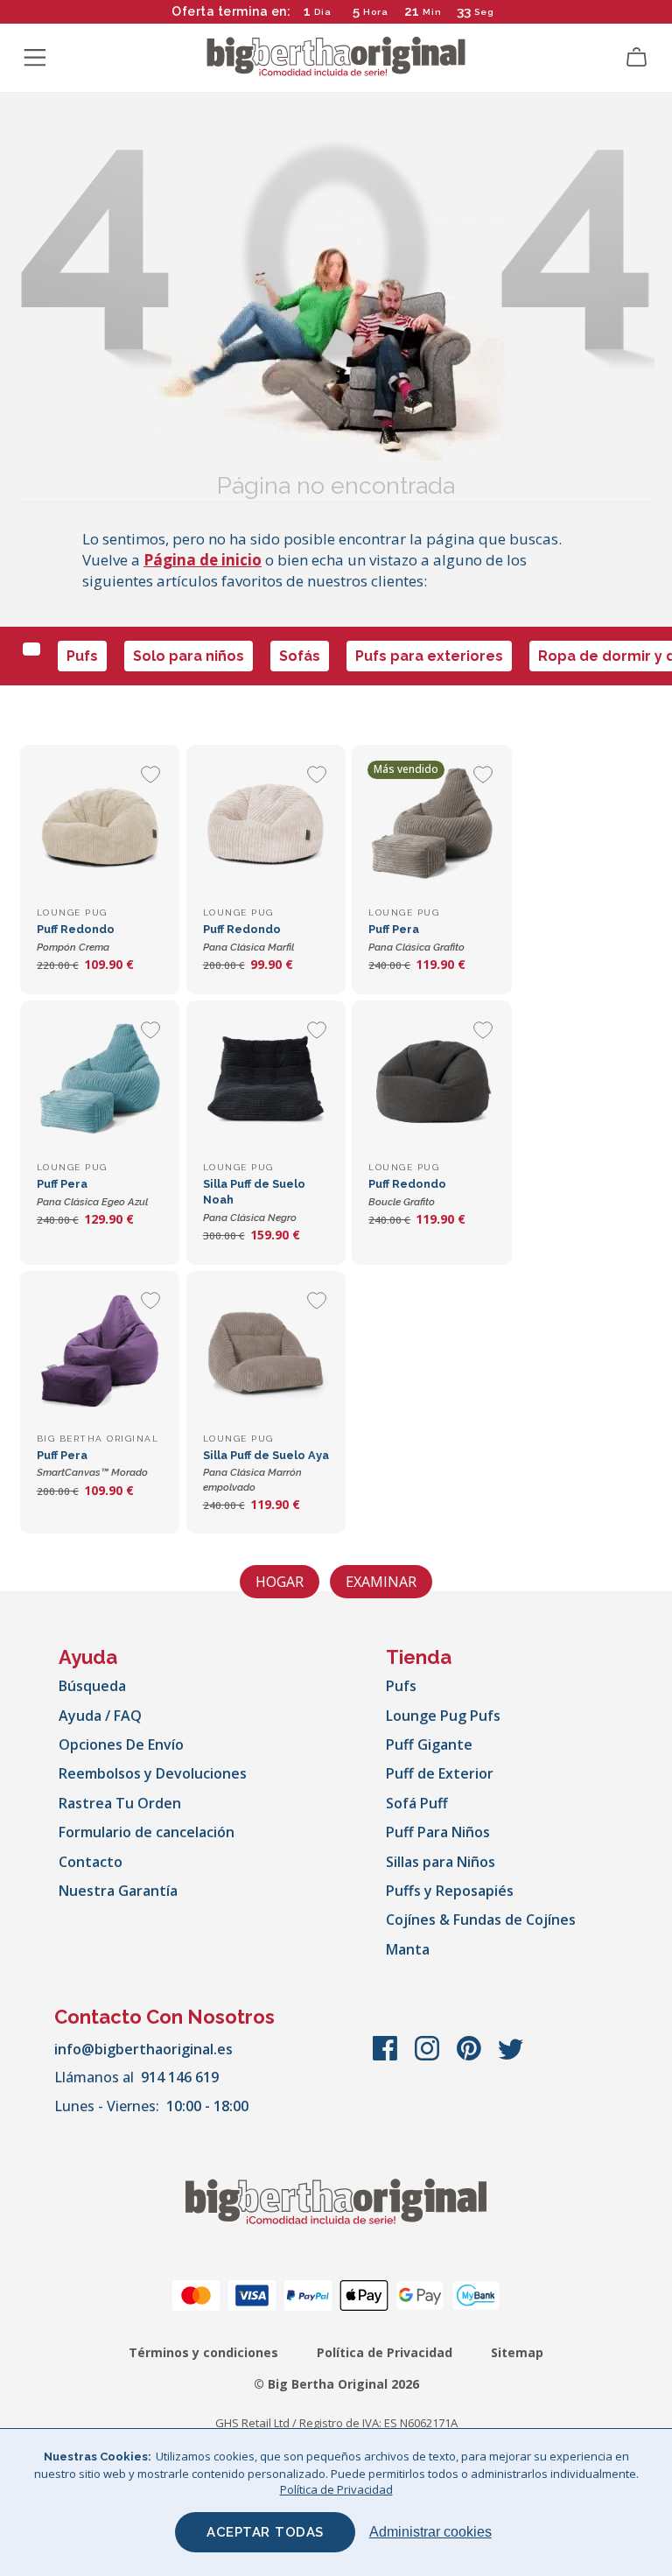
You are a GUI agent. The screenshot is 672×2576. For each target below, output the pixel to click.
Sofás (300, 656)
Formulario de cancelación (147, 1832)
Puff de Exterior (440, 1773)
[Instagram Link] (429, 2057)
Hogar (280, 1582)
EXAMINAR (381, 1582)
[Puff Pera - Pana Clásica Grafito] (431, 825)
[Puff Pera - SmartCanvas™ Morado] (100, 1351)
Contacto (91, 1862)
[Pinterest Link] (471, 2057)
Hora (376, 12)
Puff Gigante (429, 1744)
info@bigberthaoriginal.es (143, 2049)
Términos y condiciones (203, 2352)
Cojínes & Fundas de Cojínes (481, 1920)
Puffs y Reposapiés (450, 1891)
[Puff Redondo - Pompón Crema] (100, 825)
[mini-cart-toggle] (637, 58)
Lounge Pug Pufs (443, 1716)
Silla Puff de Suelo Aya (266, 1471)
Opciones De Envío (121, 1744)
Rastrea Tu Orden (120, 1803)
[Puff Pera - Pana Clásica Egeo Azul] (100, 1080)
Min (432, 12)
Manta (408, 1949)
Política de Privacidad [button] (336, 2489)
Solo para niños (189, 656)
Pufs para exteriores (429, 656)
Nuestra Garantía (118, 1891)
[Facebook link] (387, 2057)
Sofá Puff (417, 1803)
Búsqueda (92, 1686)
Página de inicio (203, 560)
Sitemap (517, 2352)
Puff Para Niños (438, 1832)
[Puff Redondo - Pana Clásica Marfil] (266, 825)
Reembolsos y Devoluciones (153, 1773)
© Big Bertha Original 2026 (336, 2384)
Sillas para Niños (441, 1862)
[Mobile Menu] (35, 58)
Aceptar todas (265, 2532)
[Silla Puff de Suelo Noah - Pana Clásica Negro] (266, 1080)
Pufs (82, 656)
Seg (484, 12)
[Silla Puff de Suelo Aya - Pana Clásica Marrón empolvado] (266, 1351)
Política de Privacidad (385, 2352)
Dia (323, 12)
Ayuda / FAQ (100, 1716)
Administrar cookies (430, 2532)
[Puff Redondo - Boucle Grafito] (431, 1080)
